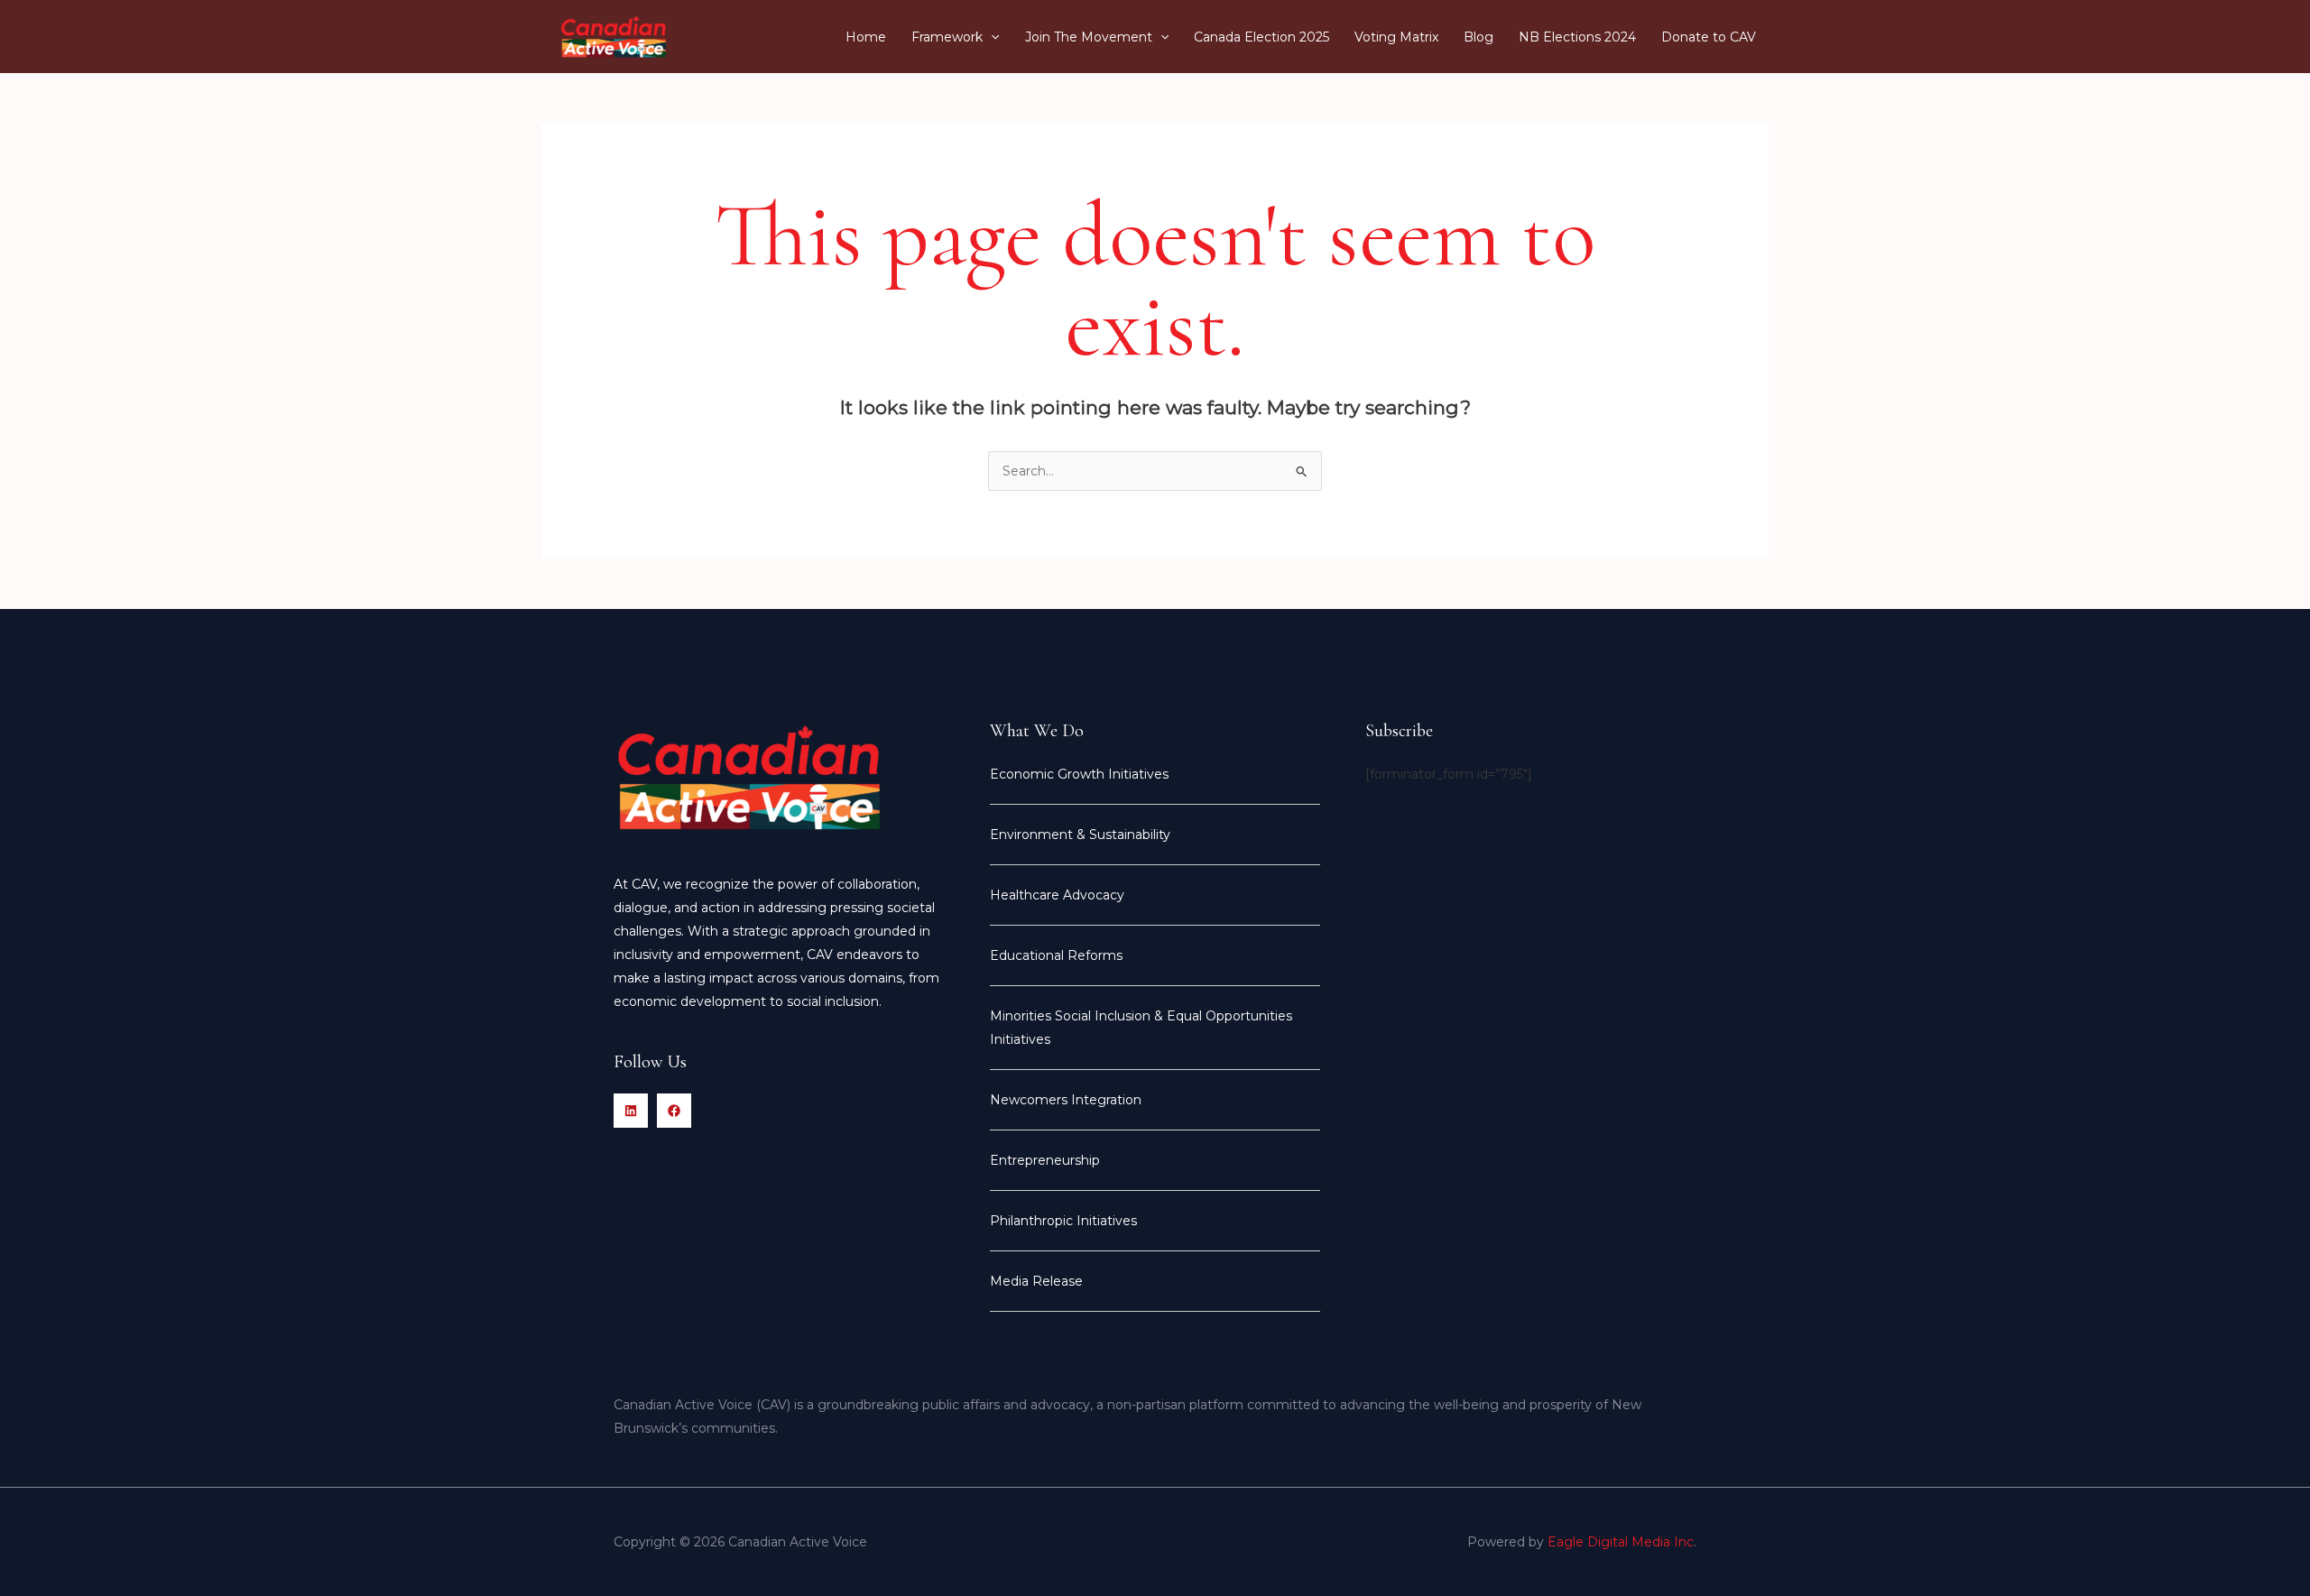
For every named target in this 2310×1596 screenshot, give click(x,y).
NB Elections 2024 (1577, 37)
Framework (947, 37)
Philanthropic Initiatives (1063, 1221)
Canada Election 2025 (1261, 37)
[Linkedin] (631, 1111)
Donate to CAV (1709, 37)
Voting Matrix (1396, 37)
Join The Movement (1089, 37)
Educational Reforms (1056, 955)
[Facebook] (674, 1111)
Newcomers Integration (1066, 1100)
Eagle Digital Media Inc (1621, 1542)
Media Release (1036, 1281)
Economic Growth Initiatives (1079, 774)
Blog (1478, 37)
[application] (991, 37)
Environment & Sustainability (1080, 835)
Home (866, 37)
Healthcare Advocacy (1057, 895)
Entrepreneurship (1045, 1160)
